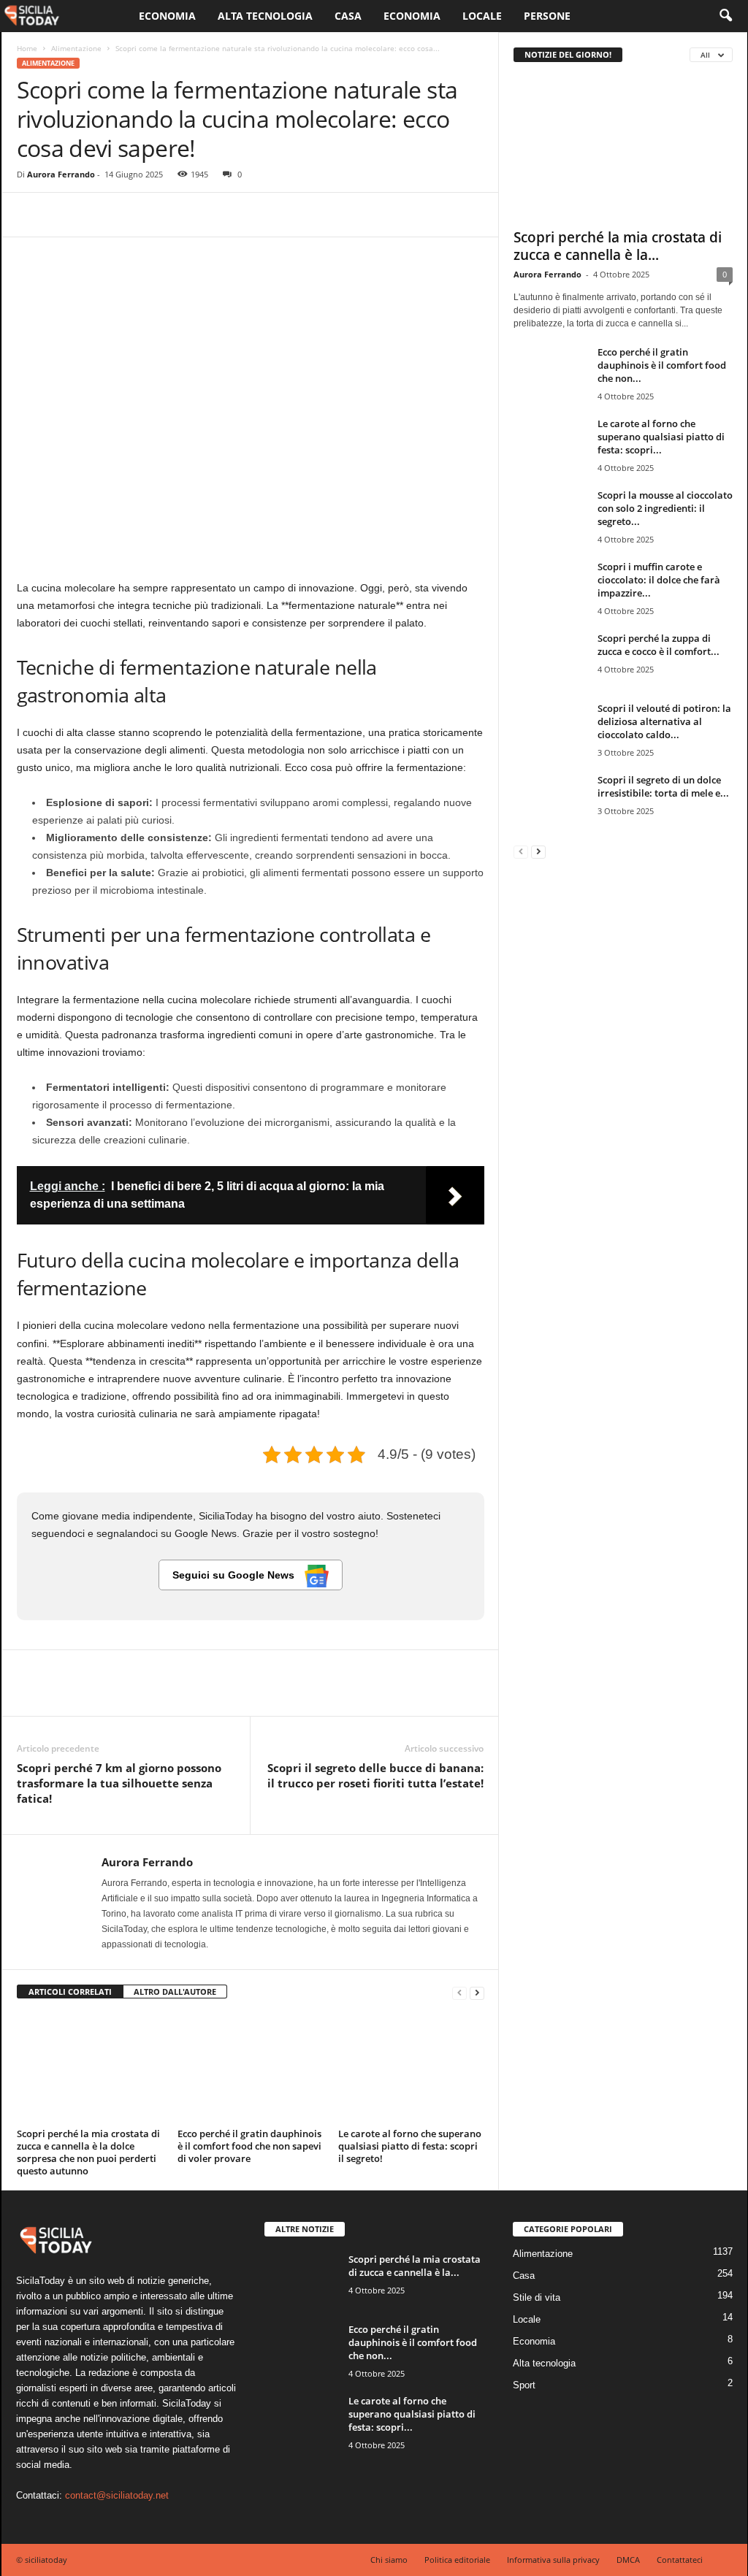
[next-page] (477, 1992)
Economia (167, 16)
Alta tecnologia (265, 16)
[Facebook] (31, 215)
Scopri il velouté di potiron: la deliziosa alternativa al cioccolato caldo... (664, 721)
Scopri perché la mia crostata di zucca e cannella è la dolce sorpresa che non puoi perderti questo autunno (88, 2152)
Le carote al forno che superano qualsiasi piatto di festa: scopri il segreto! (410, 2146)
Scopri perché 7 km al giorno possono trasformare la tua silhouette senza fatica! (119, 1783)
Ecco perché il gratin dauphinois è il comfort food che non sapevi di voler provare (249, 2146)
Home (27, 48)
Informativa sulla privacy (553, 2560)
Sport (524, 2385)
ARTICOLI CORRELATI (70, 1992)
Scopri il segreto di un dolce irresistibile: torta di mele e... (663, 786)
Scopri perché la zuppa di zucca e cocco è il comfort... (659, 645)
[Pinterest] (99, 215)
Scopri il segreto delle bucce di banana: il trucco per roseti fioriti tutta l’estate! (375, 1775)
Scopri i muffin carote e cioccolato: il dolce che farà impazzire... (659, 580)
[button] (725, 16)
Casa (348, 16)
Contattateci (680, 2560)
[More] (167, 215)
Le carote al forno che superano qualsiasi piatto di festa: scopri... (661, 437)
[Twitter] (65, 215)
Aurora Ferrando (61, 174)
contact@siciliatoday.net (117, 2495)
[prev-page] (459, 1992)
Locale (482, 16)
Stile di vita (537, 2297)
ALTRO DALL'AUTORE (175, 1992)
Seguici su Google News (235, 1575)
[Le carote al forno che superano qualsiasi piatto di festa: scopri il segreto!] (411, 2069)
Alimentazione (76, 48)
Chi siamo (389, 2560)
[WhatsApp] (132, 215)
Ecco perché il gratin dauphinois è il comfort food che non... (662, 365)
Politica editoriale (457, 2560)
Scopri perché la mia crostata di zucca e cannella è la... (618, 246)
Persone (547, 16)
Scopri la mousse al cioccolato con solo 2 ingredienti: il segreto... (665, 508)
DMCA (628, 2560)
